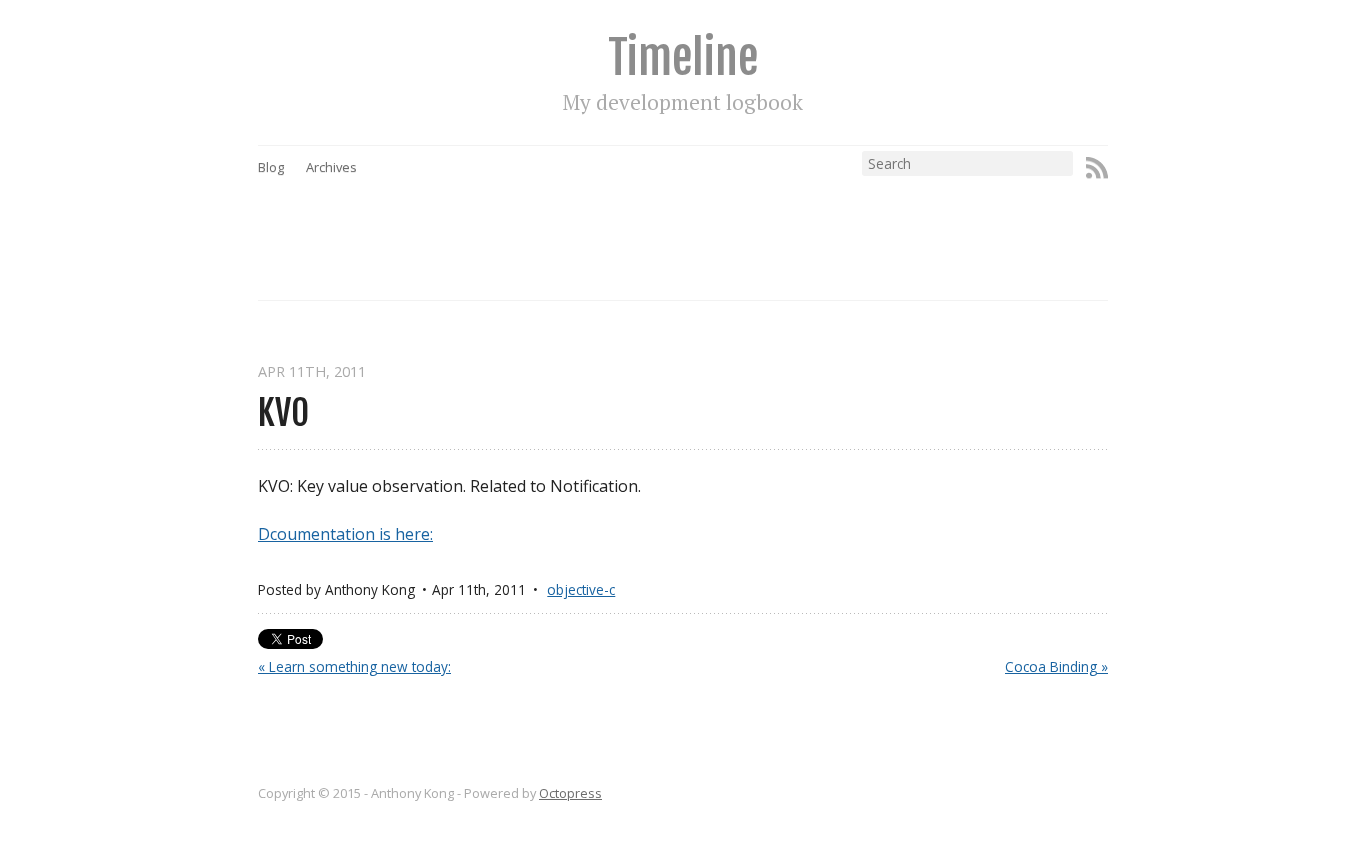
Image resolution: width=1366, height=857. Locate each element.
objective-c (581, 589)
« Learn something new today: (354, 666)
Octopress (570, 793)
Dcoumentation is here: (345, 534)
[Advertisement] (721, 221)
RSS (1097, 168)
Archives (331, 167)
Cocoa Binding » (1056, 666)
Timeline (683, 57)
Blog (271, 167)
